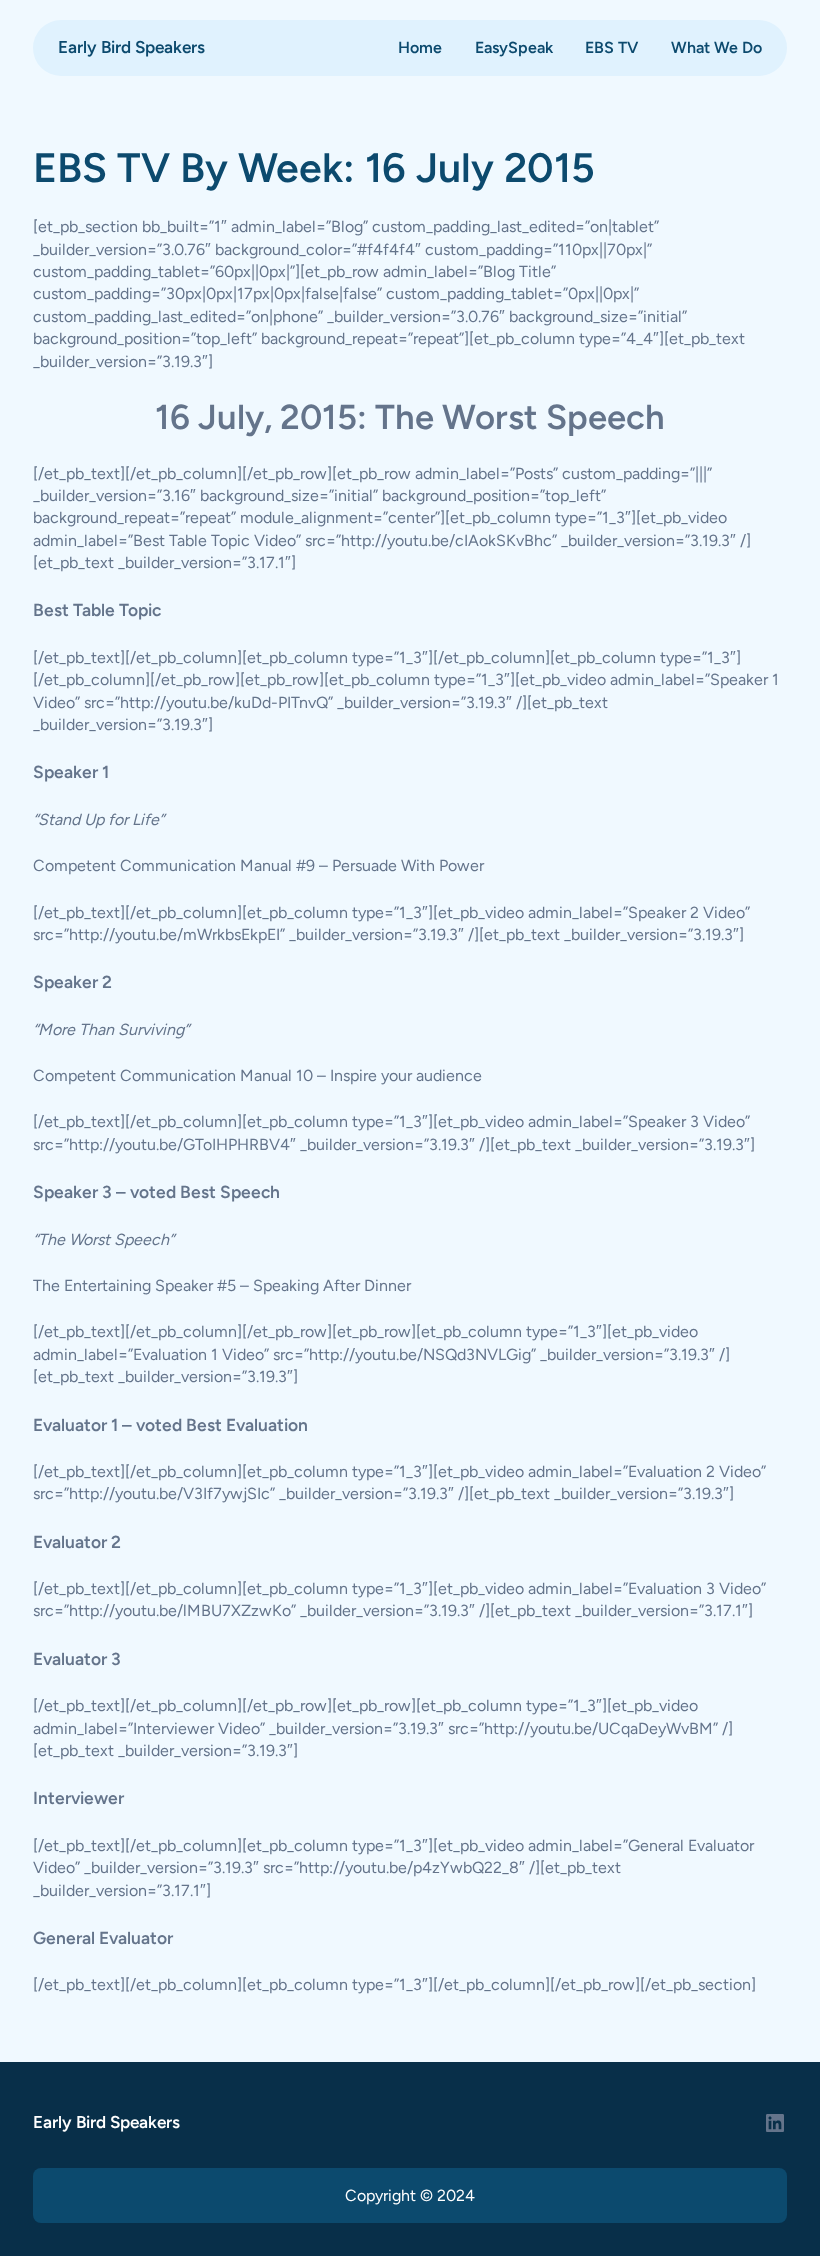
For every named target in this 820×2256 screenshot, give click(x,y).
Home (420, 47)
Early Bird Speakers (131, 47)
